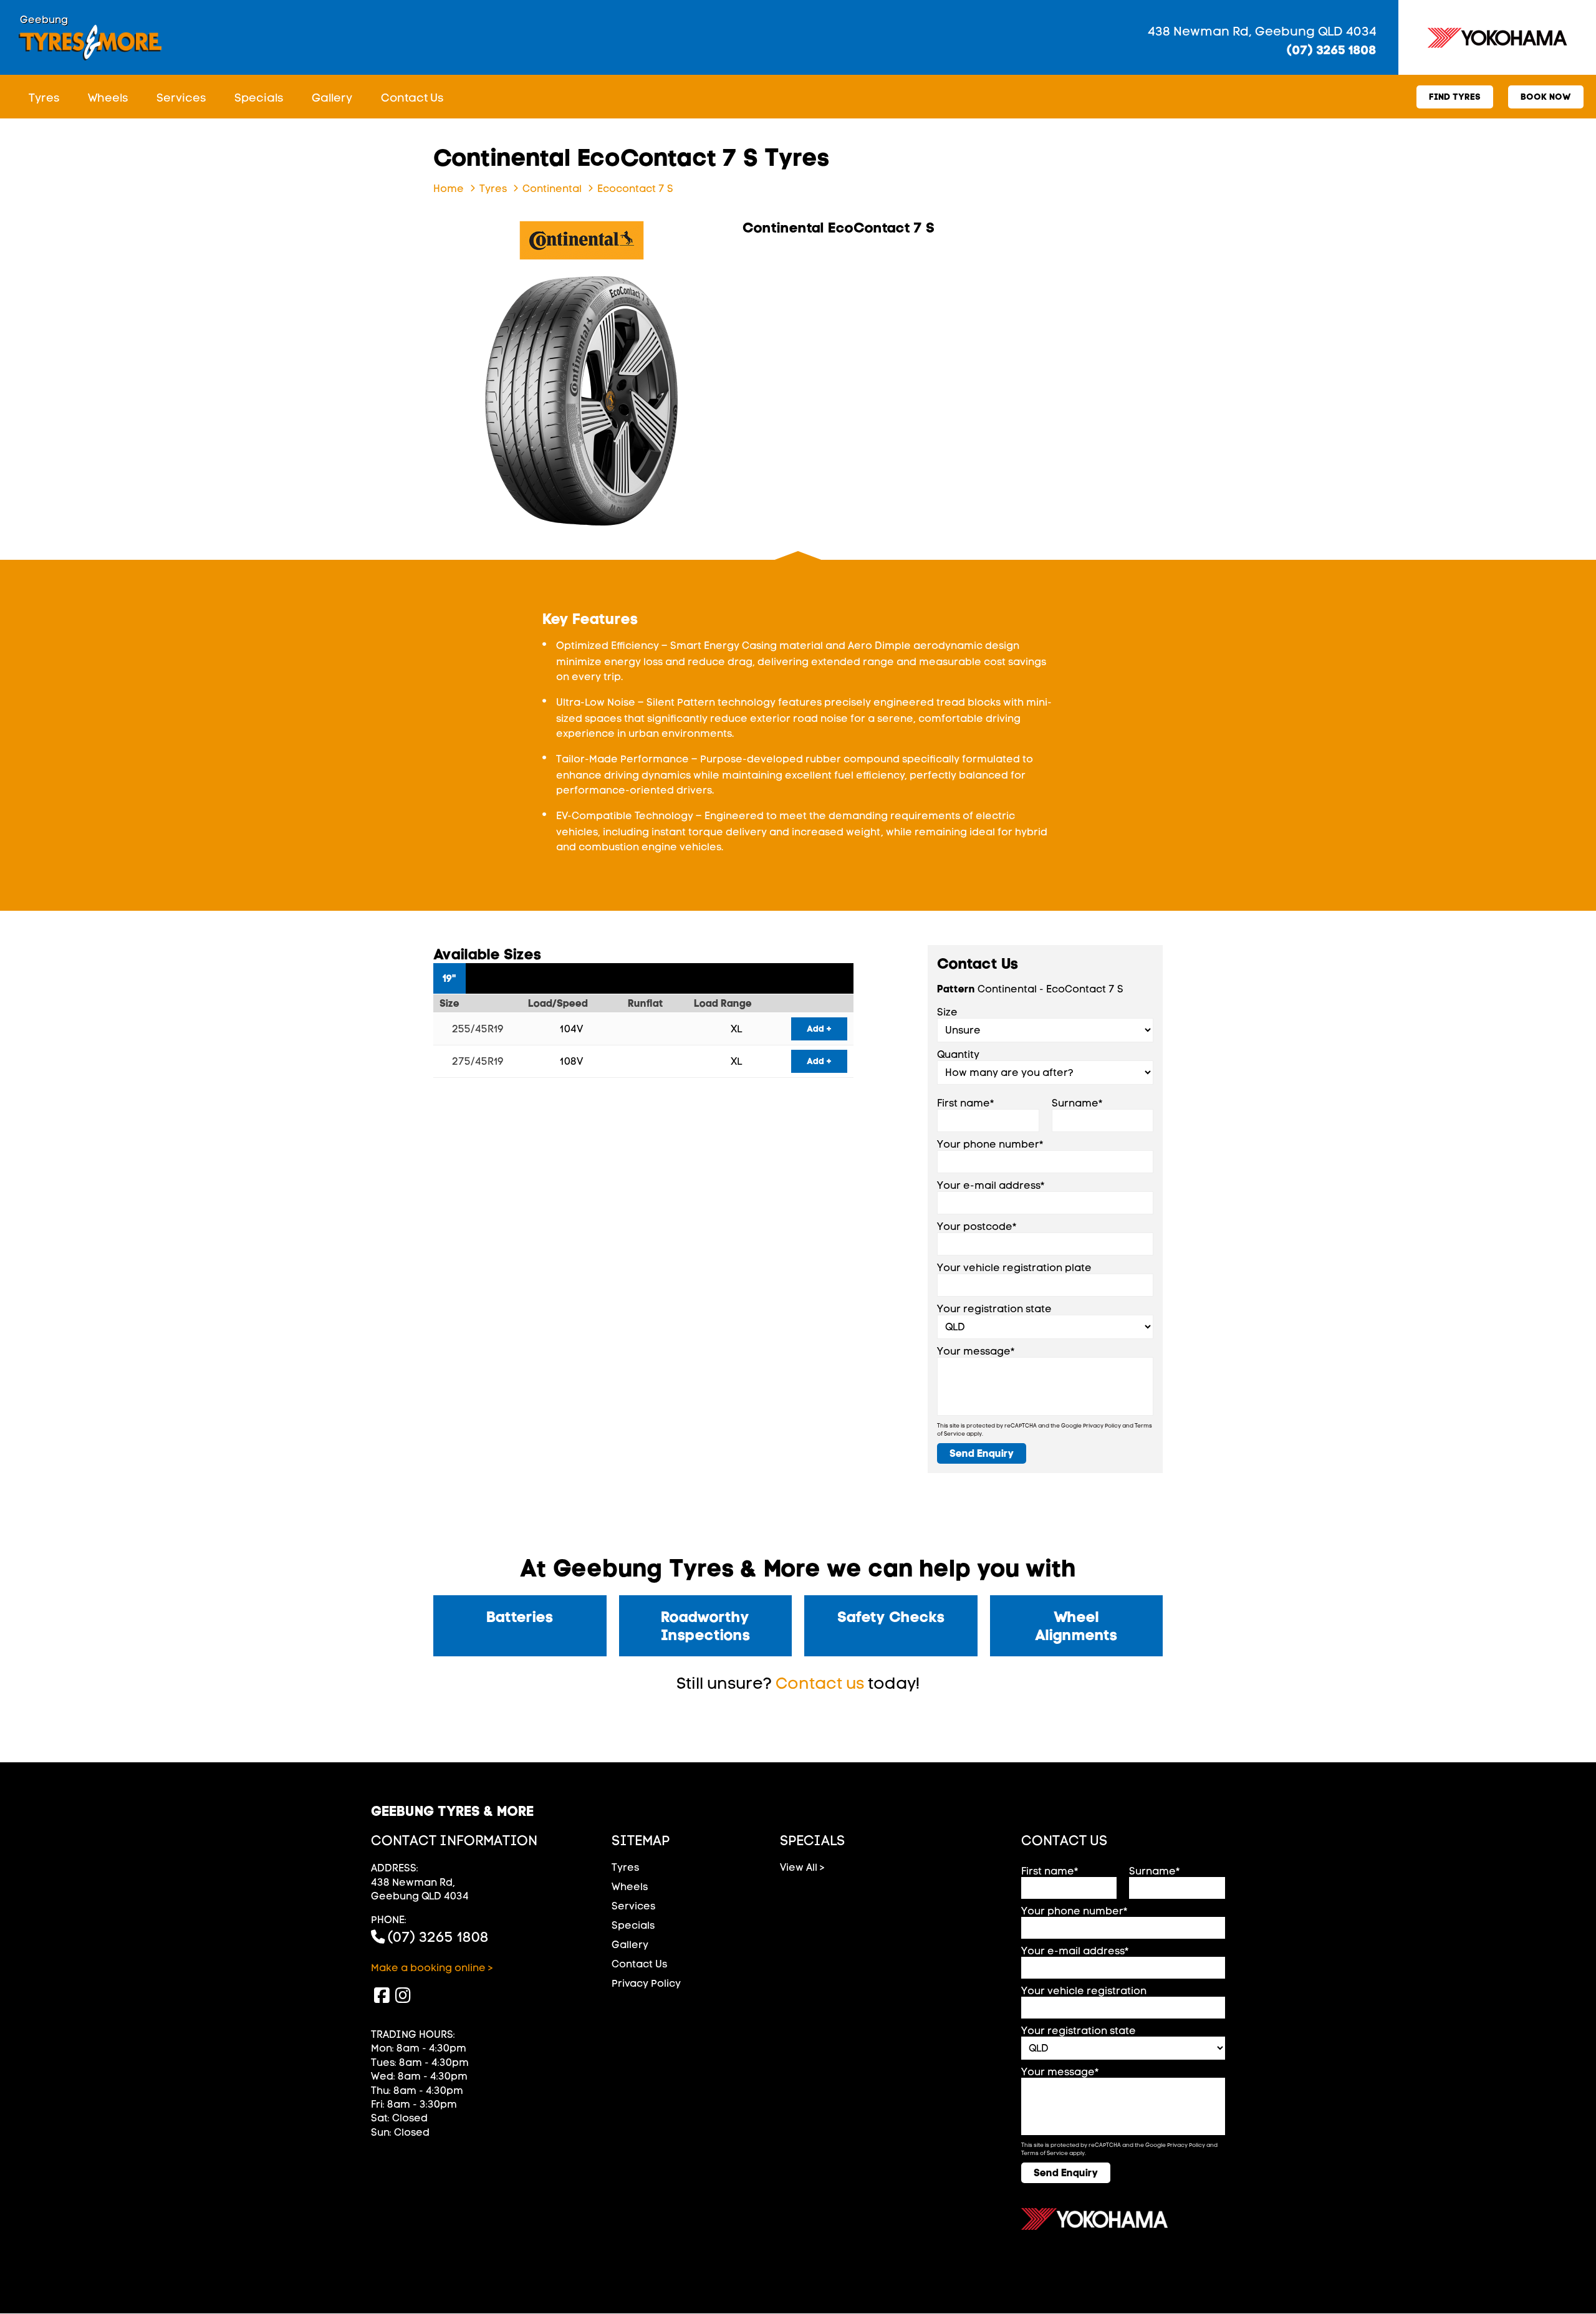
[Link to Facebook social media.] (382, 1995)
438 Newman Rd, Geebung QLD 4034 (1262, 31)
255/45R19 (478, 1029)
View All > (802, 1867)
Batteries (520, 1617)
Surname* (1077, 1103)
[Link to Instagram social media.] (403, 1995)
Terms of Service (1045, 2153)
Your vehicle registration (1084, 1991)
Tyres (44, 98)
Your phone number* (990, 1144)
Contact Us (412, 98)
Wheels (108, 98)
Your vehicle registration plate (1014, 1268)
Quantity (958, 1054)
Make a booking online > (432, 1968)
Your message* (976, 1351)
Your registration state (994, 1309)
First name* (966, 1103)
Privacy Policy (1102, 1425)
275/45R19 (478, 1061)
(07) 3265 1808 (1332, 50)
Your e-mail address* (991, 1185)
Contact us (820, 1683)
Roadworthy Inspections (705, 1626)
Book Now (1546, 97)
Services (181, 98)
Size (947, 1012)
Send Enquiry (982, 1453)
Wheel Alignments (1076, 1626)
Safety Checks (891, 1617)
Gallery (332, 98)
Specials (259, 98)
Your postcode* (977, 1227)
